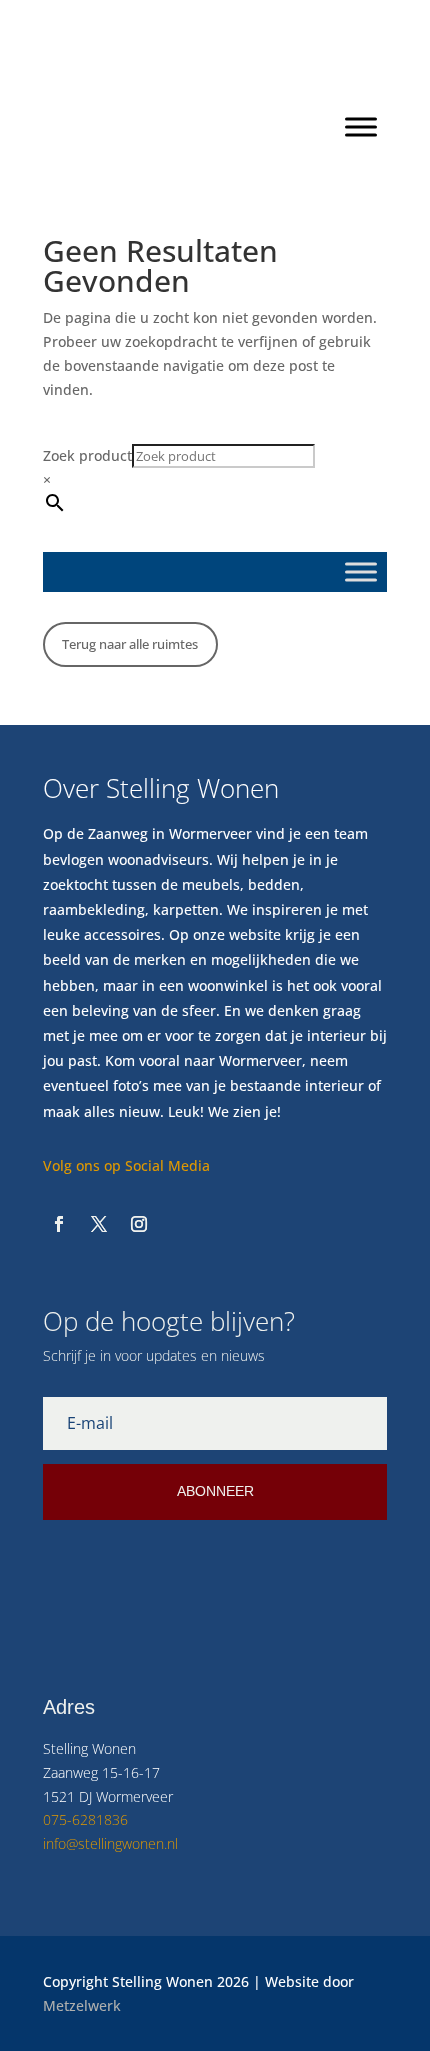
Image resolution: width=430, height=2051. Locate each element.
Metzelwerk (82, 2005)
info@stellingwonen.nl (110, 1843)
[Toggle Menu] (361, 126)
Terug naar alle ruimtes (130, 644)
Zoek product (87, 455)
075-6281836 (85, 1819)
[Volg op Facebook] (59, 1224)
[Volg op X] (99, 1224)
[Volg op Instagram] (139, 1224)
